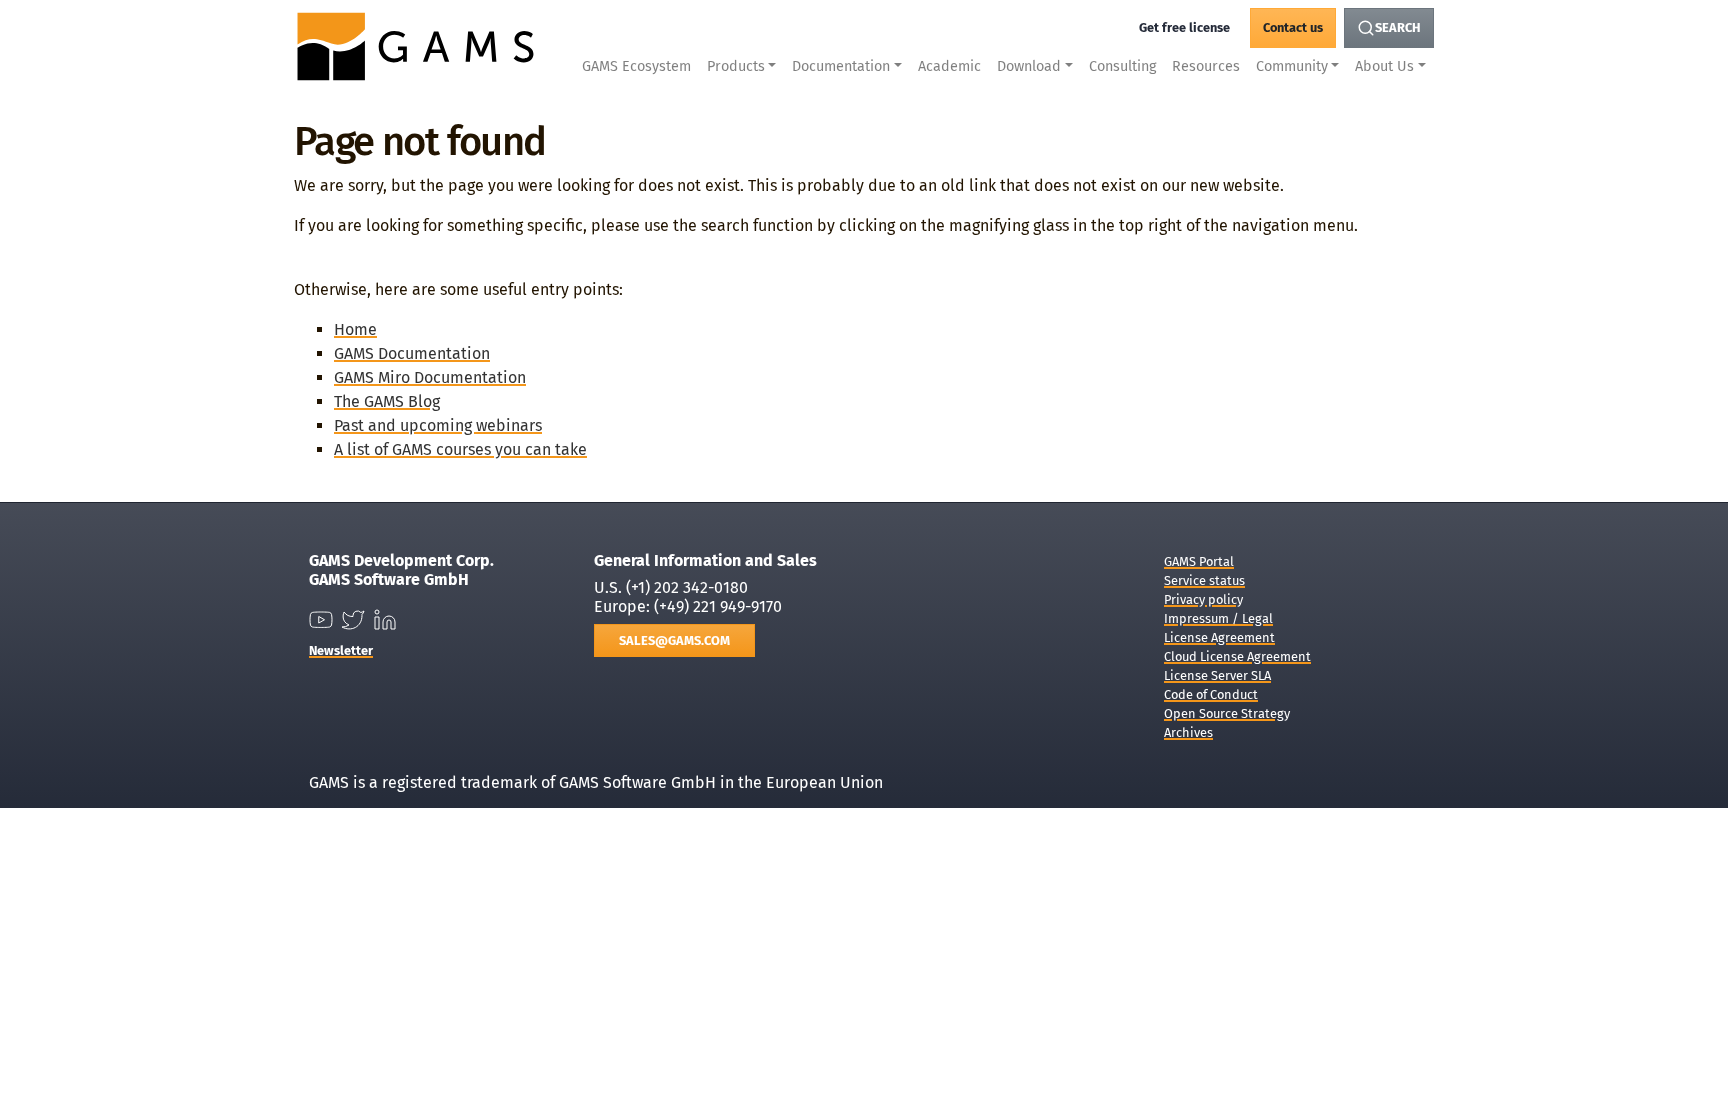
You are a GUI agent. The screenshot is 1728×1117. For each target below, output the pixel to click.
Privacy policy (1203, 599)
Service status (1204, 580)
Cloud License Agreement (1237, 656)
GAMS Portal (1199, 561)
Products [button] (736, 66)
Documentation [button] (841, 66)
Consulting (1122, 66)
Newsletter (341, 650)
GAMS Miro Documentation (430, 377)
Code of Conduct (1211, 694)
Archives (1188, 732)
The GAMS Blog (387, 401)
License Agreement (1219, 637)
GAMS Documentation (412, 353)
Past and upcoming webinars (438, 425)
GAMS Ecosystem (636, 66)
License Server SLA (1217, 675)
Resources (1206, 66)
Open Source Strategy (1227, 713)
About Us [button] (1384, 66)
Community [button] (1292, 66)
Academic (949, 66)
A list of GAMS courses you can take (460, 449)
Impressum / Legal (1218, 618)
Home (355, 329)
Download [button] (1029, 66)
